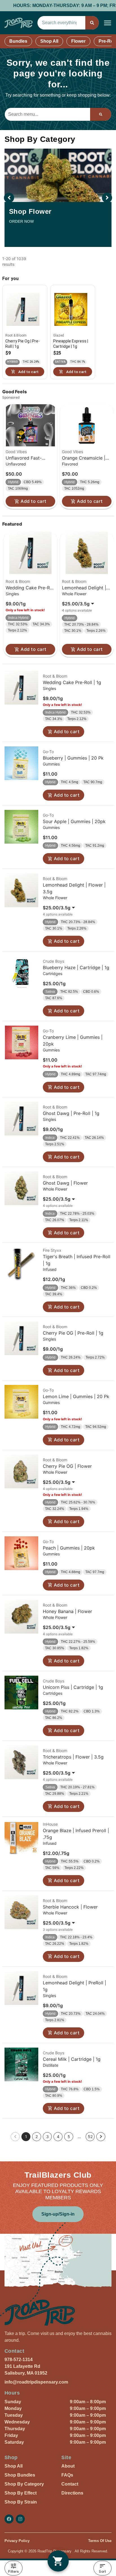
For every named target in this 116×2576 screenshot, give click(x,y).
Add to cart (33, 501)
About (68, 2466)
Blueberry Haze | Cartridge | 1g (76, 967)
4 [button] (58, 2137)
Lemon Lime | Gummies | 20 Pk (76, 1396)
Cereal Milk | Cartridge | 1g (72, 2059)
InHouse (50, 1824)
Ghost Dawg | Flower (65, 1183)
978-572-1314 (19, 2360)
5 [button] (69, 2137)
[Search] (92, 23)
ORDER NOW (21, 221)
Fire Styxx (52, 1250)
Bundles (18, 41)
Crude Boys (53, 961)
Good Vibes (16, 452)
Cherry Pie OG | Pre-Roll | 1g (73, 1333)
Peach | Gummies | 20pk (69, 1548)
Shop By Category (24, 2484)
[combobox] (61, 23)
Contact (70, 2484)
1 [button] (26, 2137)
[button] (108, 23)
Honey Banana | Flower (67, 1611)
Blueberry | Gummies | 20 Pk (73, 758)
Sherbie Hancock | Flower (70, 1907)
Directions (72, 2493)
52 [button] (90, 2137)
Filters (13, 2571)
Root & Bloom (18, 581)
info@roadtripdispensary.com (36, 2382)
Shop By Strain (21, 2502)
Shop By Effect (21, 2493)
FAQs (67, 2475)
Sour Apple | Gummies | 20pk (74, 821)
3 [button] (47, 2137)
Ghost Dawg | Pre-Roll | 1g (71, 1113)
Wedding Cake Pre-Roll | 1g (72, 682)
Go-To (48, 752)
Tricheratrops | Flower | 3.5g (73, 1757)
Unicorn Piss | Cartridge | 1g (73, 1687)
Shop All (49, 41)
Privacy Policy (17, 2541)
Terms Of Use (100, 2541)
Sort (102, 2571)
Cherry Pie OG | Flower (67, 1466)
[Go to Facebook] (9, 2519)
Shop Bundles (20, 2475)
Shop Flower (30, 211)
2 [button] (37, 2137)
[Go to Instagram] (20, 2519)
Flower (78, 41)
